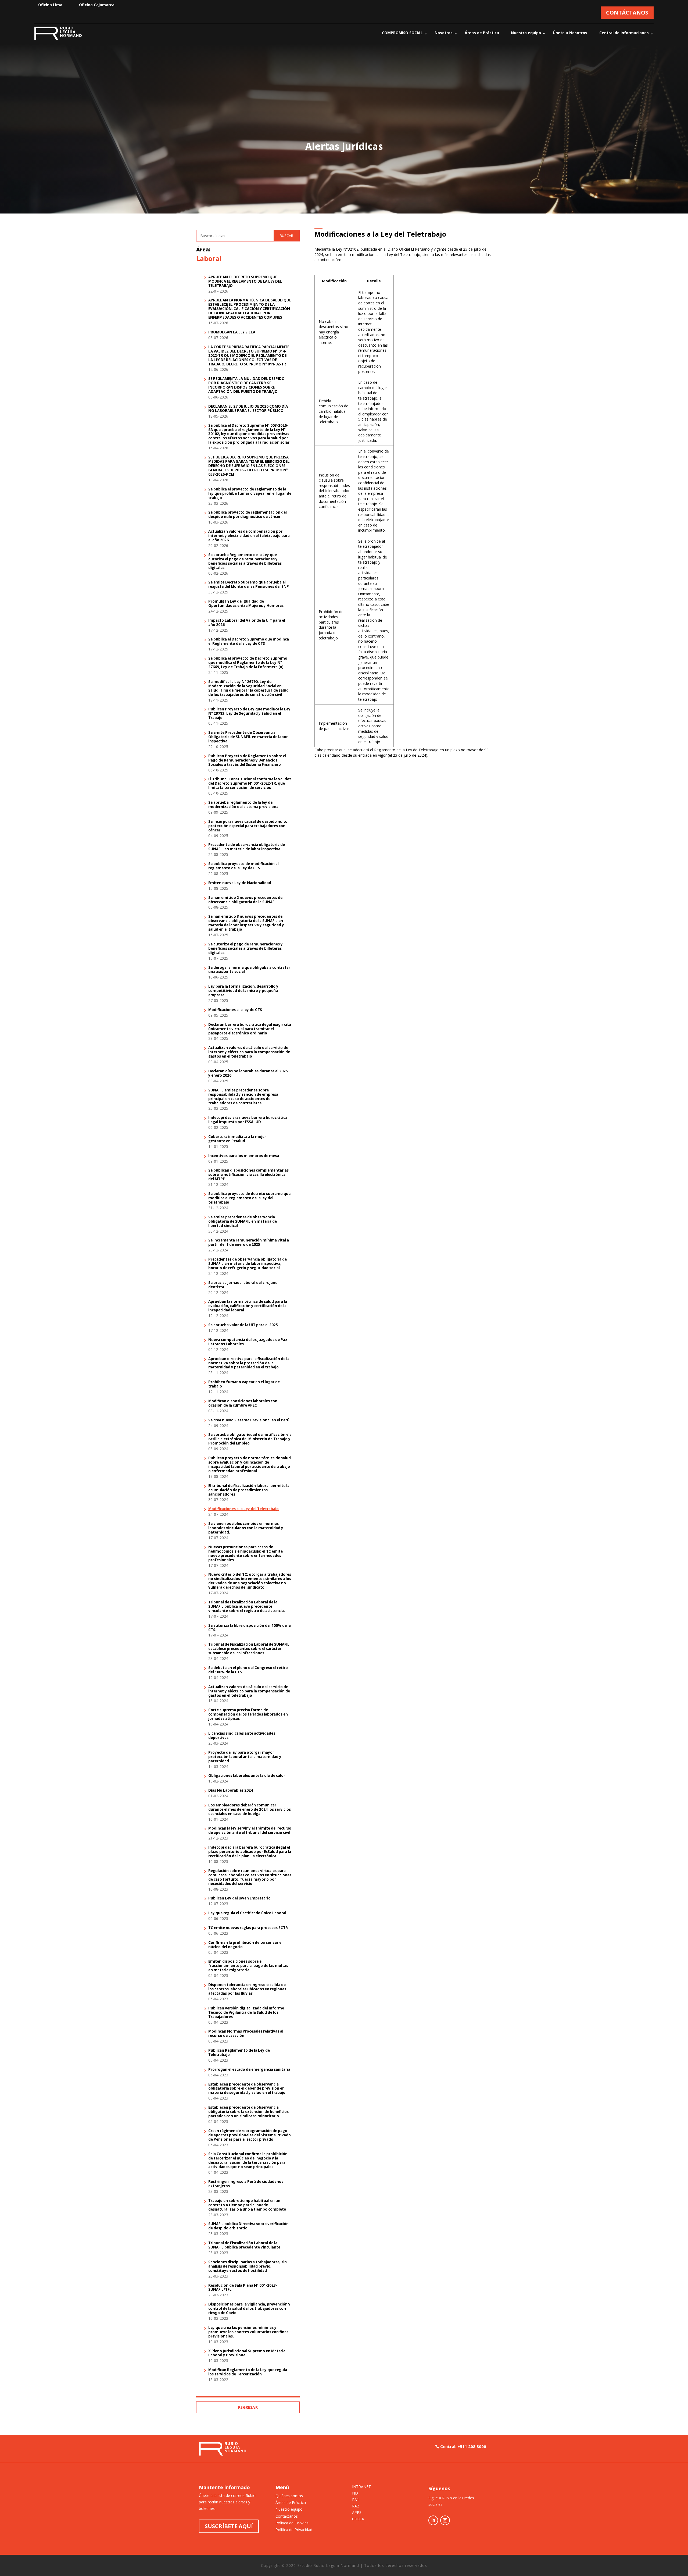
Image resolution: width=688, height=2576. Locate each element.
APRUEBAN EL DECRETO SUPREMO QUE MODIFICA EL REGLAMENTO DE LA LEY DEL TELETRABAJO (245, 282)
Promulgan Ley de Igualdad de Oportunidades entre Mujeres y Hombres (246, 604)
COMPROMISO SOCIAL (402, 33)
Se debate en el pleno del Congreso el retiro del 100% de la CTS (248, 1670)
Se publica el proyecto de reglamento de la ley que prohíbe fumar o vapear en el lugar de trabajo (250, 494)
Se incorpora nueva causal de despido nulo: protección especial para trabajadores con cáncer (248, 826)
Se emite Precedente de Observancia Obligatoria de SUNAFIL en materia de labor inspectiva (248, 737)
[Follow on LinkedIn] (433, 2520)
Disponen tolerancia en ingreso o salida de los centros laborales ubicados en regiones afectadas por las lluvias (247, 1989)
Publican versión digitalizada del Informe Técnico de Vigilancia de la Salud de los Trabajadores (246, 2013)
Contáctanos (287, 2516)
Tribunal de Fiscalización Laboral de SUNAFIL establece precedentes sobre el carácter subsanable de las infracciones (249, 1649)
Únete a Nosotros (570, 33)
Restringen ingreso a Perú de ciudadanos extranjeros (246, 2184)
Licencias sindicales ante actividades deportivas (242, 1736)
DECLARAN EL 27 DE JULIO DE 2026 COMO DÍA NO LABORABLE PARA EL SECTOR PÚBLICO (248, 409)
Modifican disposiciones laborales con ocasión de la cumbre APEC (243, 1403)
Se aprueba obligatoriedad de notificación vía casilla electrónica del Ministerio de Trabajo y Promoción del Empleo (250, 1439)
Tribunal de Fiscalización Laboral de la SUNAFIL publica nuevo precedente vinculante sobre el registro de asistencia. (247, 1607)
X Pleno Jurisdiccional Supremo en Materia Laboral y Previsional (247, 2353)
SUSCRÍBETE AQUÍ (229, 2526)
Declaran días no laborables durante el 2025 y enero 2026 (248, 1073)
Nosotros (444, 33)
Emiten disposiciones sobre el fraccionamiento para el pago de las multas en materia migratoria (248, 1966)
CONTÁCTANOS (627, 13)
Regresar (248, 2407)
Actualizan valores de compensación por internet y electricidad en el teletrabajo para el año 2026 (249, 536)
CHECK (358, 2519)
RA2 (356, 2506)
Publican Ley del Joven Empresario (239, 1898)
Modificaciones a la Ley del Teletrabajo (243, 1509)
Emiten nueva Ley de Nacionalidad (240, 883)
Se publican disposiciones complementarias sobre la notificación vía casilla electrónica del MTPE (248, 1175)
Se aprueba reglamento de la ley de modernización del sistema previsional (244, 805)
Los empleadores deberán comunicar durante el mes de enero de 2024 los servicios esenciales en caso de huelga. (250, 1810)
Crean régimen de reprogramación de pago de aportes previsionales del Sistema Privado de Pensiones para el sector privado (250, 2135)
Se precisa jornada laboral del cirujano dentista (243, 1285)
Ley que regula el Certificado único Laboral (247, 1913)
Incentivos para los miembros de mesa (244, 1156)
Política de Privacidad (294, 2530)
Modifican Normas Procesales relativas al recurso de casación (246, 2034)
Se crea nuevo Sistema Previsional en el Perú (249, 1420)
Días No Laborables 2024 (231, 1791)
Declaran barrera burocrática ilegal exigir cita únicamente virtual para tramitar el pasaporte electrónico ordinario (250, 1029)
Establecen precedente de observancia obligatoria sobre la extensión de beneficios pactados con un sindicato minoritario (248, 2112)
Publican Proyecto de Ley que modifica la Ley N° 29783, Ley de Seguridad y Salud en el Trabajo (249, 714)
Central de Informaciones (624, 33)
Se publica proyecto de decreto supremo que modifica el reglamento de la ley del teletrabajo (249, 1198)
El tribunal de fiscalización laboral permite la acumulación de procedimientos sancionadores (249, 1490)
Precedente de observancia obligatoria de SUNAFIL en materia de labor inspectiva (247, 847)
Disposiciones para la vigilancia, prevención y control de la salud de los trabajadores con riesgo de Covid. (249, 2309)
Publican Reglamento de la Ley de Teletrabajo (239, 2053)
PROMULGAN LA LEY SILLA (232, 332)
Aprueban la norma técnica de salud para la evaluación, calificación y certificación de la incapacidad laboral (248, 1306)
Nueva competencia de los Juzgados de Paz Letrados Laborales (248, 1342)
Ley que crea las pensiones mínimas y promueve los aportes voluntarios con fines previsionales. (248, 2332)
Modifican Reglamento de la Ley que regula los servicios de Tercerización (248, 2372)
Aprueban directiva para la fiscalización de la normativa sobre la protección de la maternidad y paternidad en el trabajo (249, 1363)
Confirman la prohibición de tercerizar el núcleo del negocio (245, 1945)
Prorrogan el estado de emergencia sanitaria (249, 2070)
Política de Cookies (292, 2523)
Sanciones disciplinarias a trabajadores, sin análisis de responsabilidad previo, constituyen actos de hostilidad (248, 2267)
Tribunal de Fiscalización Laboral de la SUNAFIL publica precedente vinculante (244, 2245)
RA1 (356, 2500)
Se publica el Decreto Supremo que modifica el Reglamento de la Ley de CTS (249, 642)
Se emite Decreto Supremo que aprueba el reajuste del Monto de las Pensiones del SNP (249, 585)
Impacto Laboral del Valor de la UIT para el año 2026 (247, 623)
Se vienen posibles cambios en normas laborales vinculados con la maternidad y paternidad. (246, 1528)
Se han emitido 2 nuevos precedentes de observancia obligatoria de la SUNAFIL (245, 900)
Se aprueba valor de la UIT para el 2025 (243, 1325)
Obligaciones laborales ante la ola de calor (247, 1776)
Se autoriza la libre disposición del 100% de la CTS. (250, 1628)
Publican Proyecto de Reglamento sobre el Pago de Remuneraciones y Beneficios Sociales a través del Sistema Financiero (247, 760)
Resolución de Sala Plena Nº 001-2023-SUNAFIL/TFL (243, 2288)
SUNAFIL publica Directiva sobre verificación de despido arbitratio (248, 2226)
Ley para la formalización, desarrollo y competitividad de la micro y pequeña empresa (243, 991)
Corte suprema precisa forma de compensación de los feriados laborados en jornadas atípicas (248, 1714)
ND (355, 2493)
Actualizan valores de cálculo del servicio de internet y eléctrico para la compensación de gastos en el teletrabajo (249, 1052)
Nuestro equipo (526, 33)
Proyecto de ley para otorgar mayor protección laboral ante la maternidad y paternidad (245, 1757)
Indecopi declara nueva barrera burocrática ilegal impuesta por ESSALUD (248, 1120)
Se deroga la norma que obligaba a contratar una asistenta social (249, 970)
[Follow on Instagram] (445, 2520)
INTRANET (361, 2487)
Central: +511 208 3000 (463, 2446)
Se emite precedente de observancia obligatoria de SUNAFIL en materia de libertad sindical (243, 1222)
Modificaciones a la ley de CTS (235, 1010)
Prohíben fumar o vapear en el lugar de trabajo (244, 1384)
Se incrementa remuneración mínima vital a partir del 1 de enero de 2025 (249, 1243)
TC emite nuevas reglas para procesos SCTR (248, 1928)
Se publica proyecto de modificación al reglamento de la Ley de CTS (243, 866)
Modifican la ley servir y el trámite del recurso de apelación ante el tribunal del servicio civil (250, 1831)
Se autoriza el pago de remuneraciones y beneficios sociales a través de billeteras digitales (246, 949)
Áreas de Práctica (482, 33)
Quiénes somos (289, 2496)
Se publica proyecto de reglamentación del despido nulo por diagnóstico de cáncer (248, 515)
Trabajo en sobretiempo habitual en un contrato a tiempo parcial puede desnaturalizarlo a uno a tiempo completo (247, 2205)
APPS (357, 2513)
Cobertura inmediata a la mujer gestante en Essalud (237, 1139)
